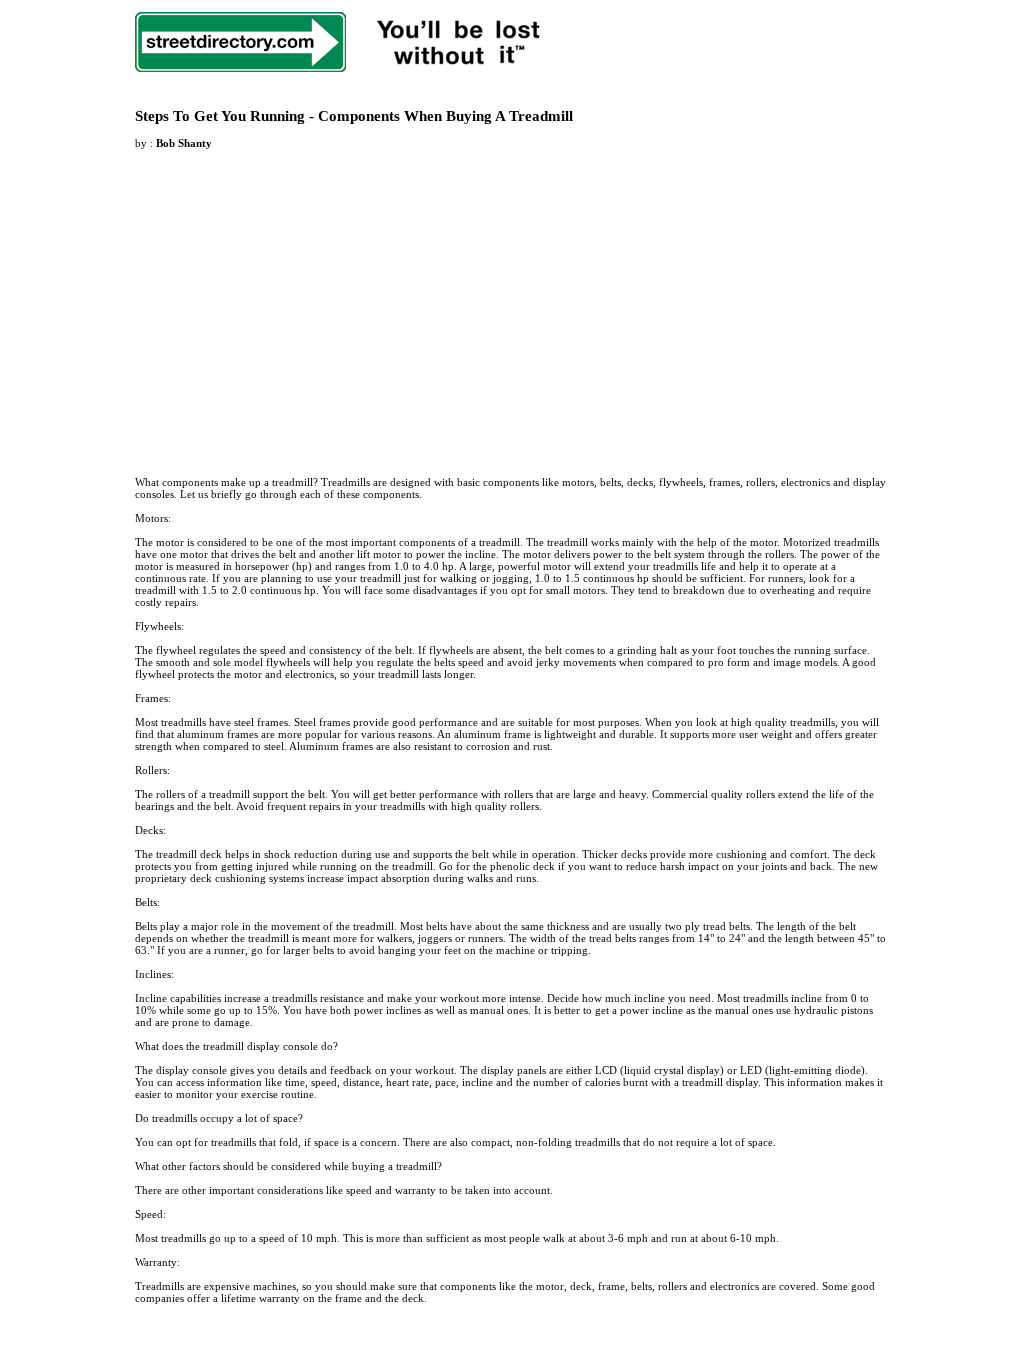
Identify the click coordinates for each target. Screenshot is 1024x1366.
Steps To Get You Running (220, 116)
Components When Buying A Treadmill (445, 116)
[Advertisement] (303, 301)
